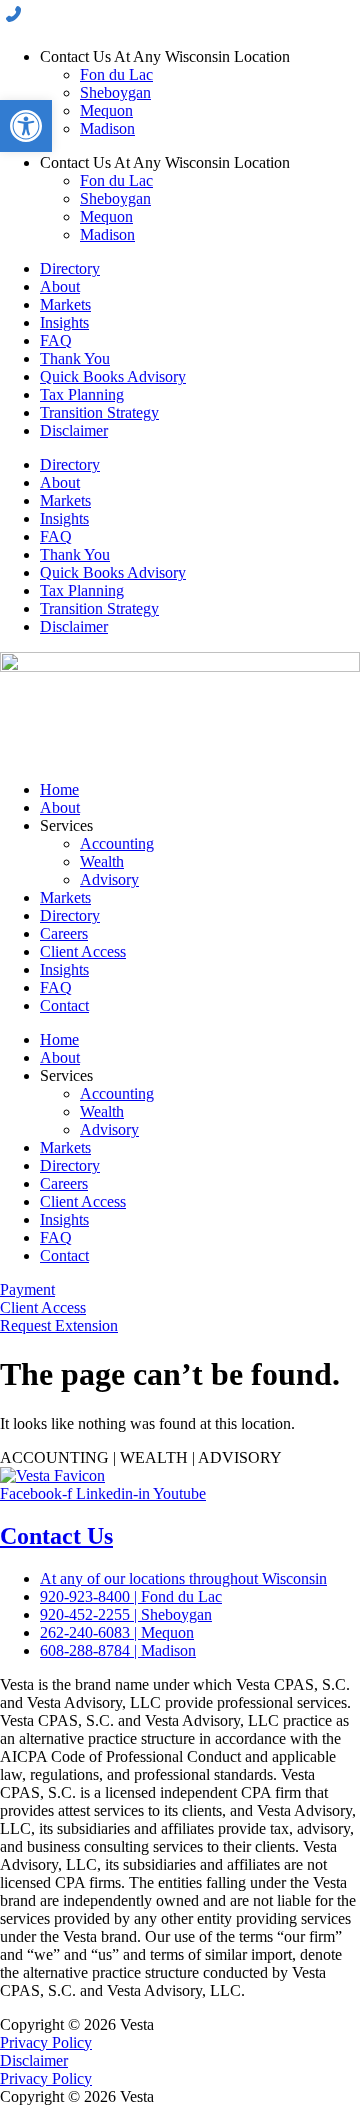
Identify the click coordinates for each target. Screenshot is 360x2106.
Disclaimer (74, 430)
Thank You (75, 358)
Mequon (106, 110)
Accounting (117, 843)
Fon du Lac (116, 74)
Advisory (109, 879)
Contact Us (56, 1536)
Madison (107, 128)
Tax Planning (82, 394)
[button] (26, 126)
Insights (64, 322)
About (60, 286)
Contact (64, 1005)
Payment (27, 1289)
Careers (64, 933)
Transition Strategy (99, 412)
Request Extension (59, 1325)
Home (59, 789)
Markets (65, 304)
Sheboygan (115, 92)
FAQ (56, 340)
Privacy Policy (46, 2042)
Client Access (83, 951)
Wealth (102, 861)
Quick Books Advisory (113, 376)
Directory (70, 268)
